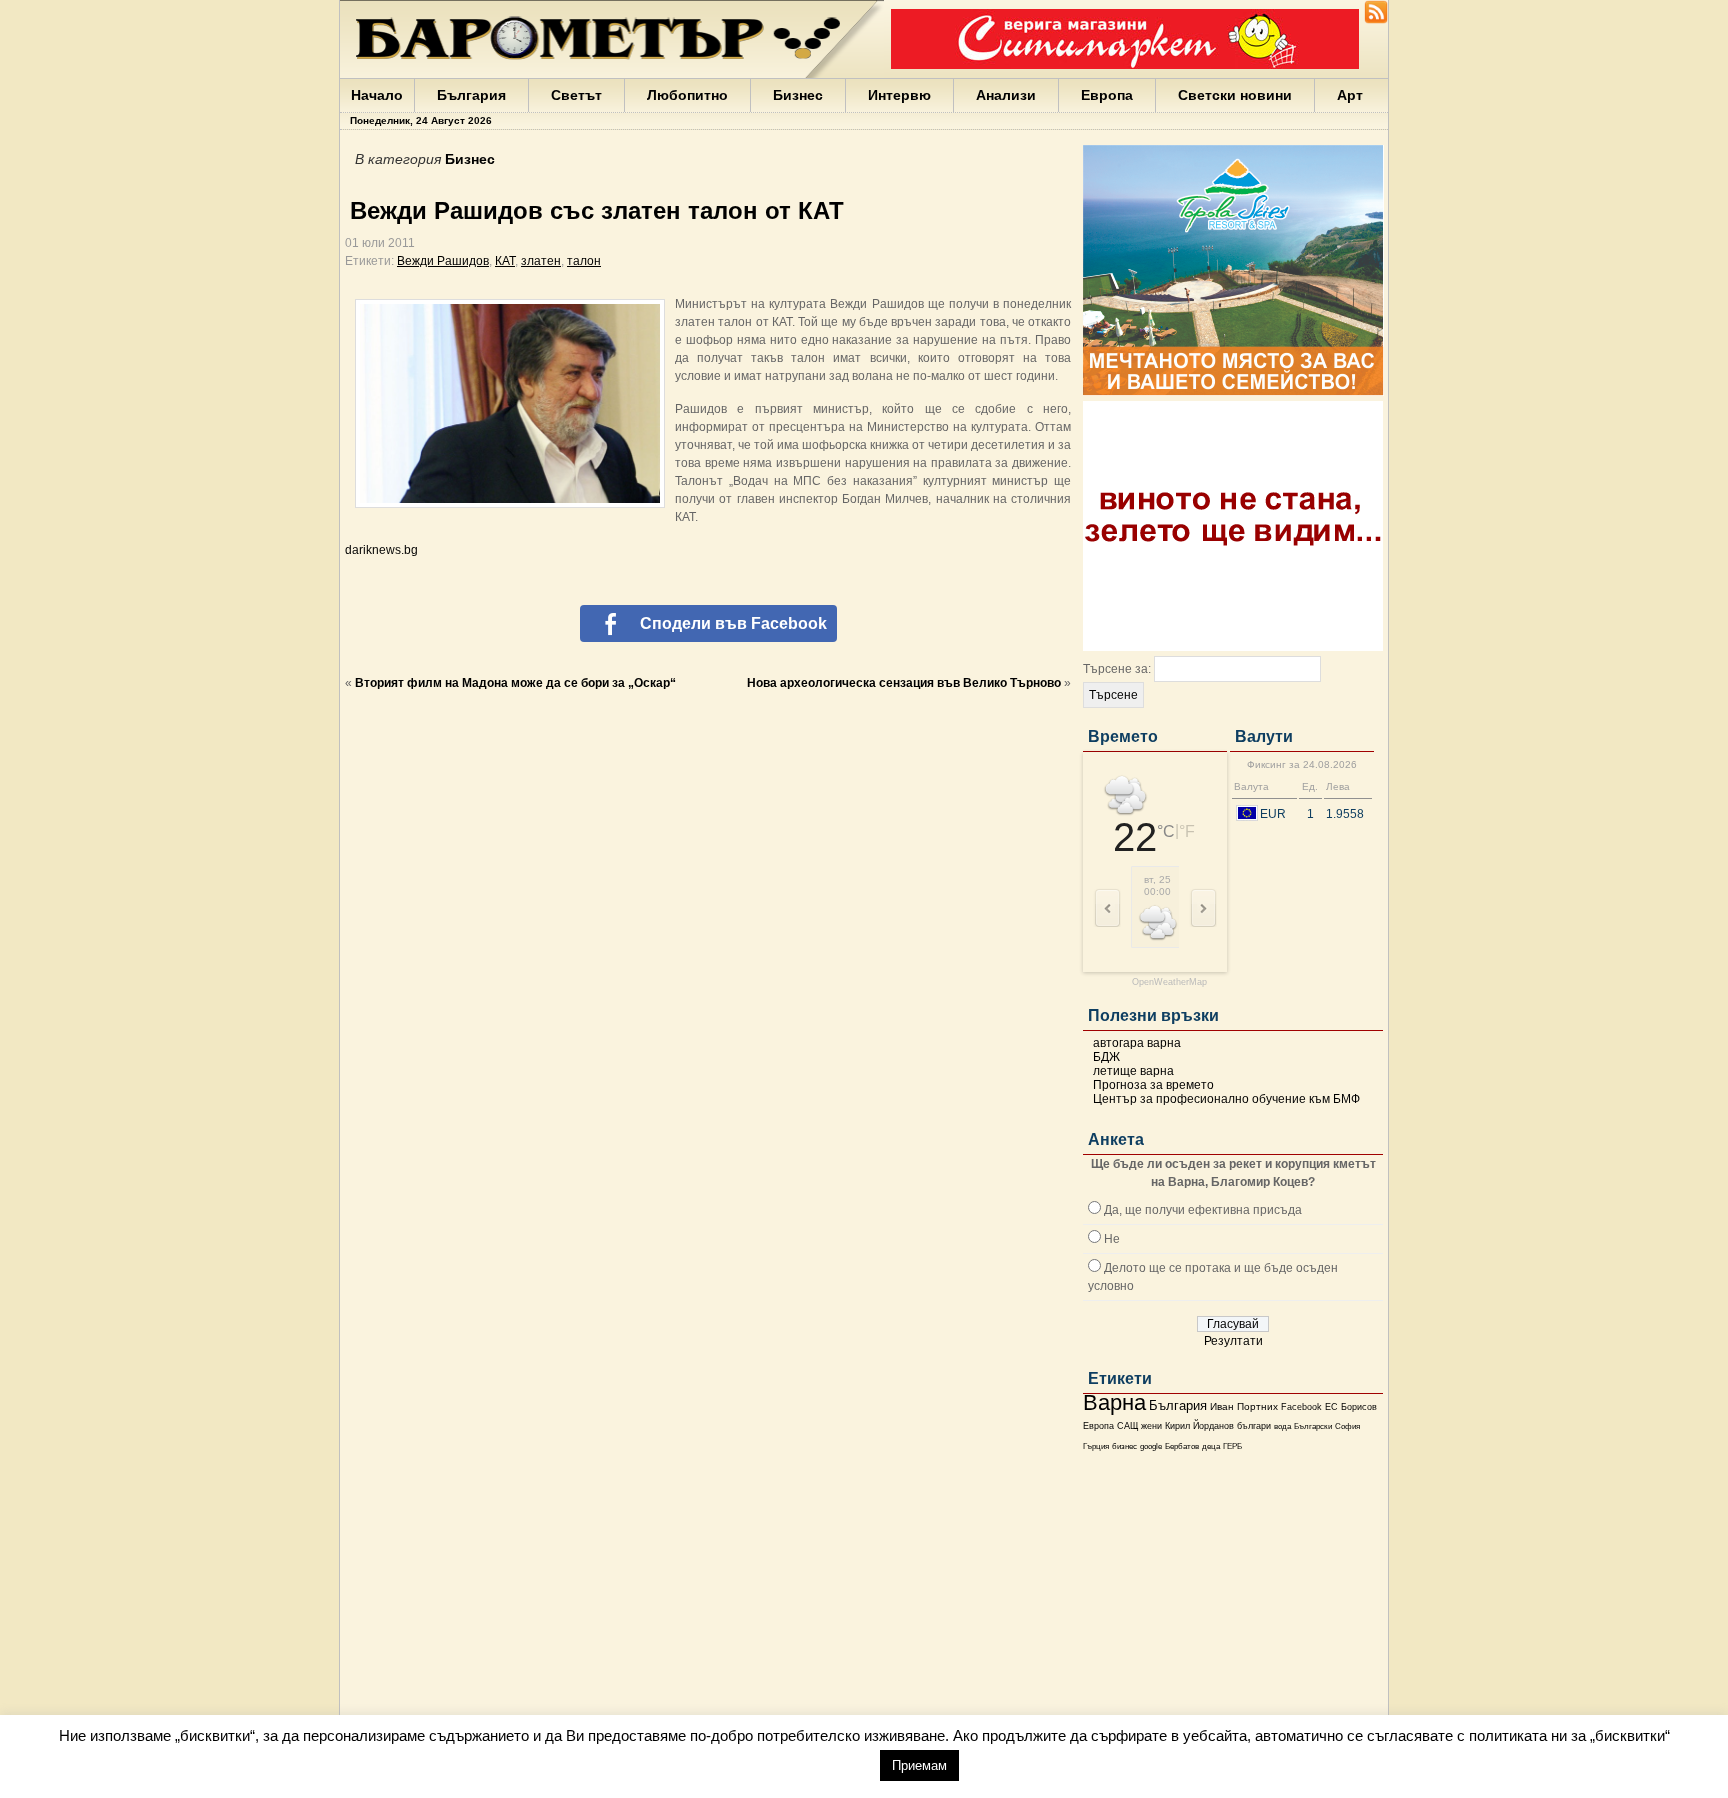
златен (541, 261)
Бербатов (1182, 1446)
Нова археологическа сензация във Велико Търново (904, 683)
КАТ (505, 261)
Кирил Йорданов (1199, 1426)
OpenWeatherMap (1169, 982)
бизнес (1124, 1446)
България (471, 95)
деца (1211, 1446)
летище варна (1133, 1071)
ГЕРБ (1232, 1446)
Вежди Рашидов (443, 261)
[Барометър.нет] (1376, 20)
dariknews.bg (381, 550)
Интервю (899, 95)
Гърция (1096, 1446)
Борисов (1359, 1407)
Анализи (1006, 95)
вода (1282, 1426)
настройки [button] (820, 1764)
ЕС (1331, 1407)
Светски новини (1235, 95)
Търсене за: (1117, 669)
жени (1151, 1426)
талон (584, 261)
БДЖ (1106, 1057)
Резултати (1233, 1341)
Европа (1107, 95)
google (1151, 1446)
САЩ (1127, 1426)
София (1347, 1426)
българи (1254, 1426)
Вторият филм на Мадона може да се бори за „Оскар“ (515, 683)
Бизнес (798, 95)
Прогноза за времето (1153, 1085)
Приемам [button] (919, 1765)
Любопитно (687, 95)
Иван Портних (1244, 1406)
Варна (1114, 1402)
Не (1112, 1239)
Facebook (1301, 1407)
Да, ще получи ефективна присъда (1203, 1210)
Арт (1350, 95)
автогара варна (1137, 1043)
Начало (377, 95)
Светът (576, 95)
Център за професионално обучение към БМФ (1226, 1099)
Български (1313, 1426)
